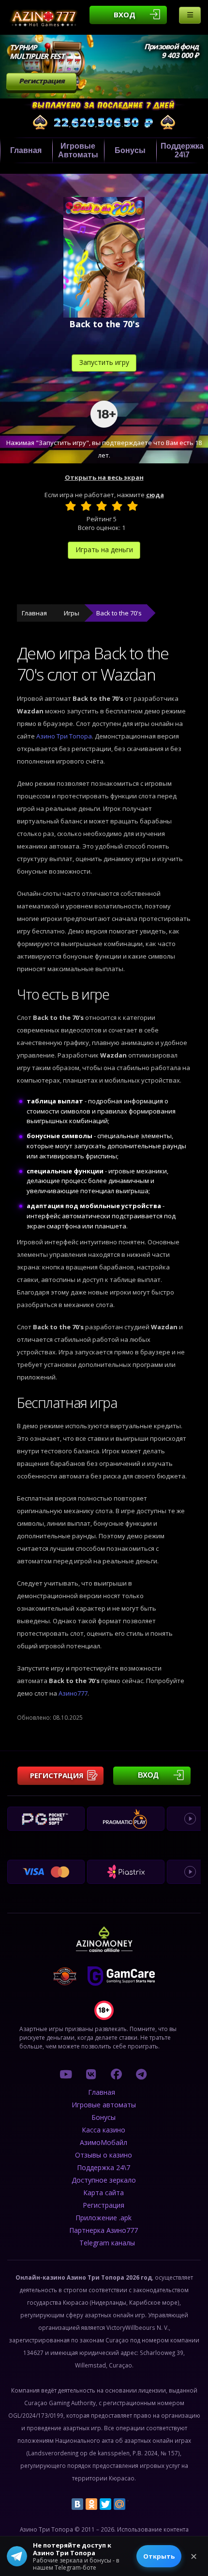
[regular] (102, 506)
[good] (117, 506)
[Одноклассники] (91, 2504)
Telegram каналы (107, 2243)
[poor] (86, 506)
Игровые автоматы (78, 150)
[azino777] (91, 2074)
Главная (26, 150)
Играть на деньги (104, 550)
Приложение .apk (104, 2218)
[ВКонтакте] (77, 2504)
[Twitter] (105, 2504)
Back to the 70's (119, 613)
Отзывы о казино (104, 2155)
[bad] (71, 506)
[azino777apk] (141, 2074)
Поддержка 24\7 (104, 2167)
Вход (125, 14)
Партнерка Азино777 (104, 2230)
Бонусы (130, 150)
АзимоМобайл (104, 2142)
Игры (72, 613)
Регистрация (42, 81)
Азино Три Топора (64, 736)
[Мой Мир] (119, 2504)
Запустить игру (104, 362)
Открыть (159, 2556)
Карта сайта (104, 2193)
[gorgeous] (133, 506)
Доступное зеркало (104, 2180)
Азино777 (73, 1693)
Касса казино (104, 2130)
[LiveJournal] (134, 2504)
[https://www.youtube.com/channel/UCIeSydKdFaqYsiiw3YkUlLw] (66, 2074)
